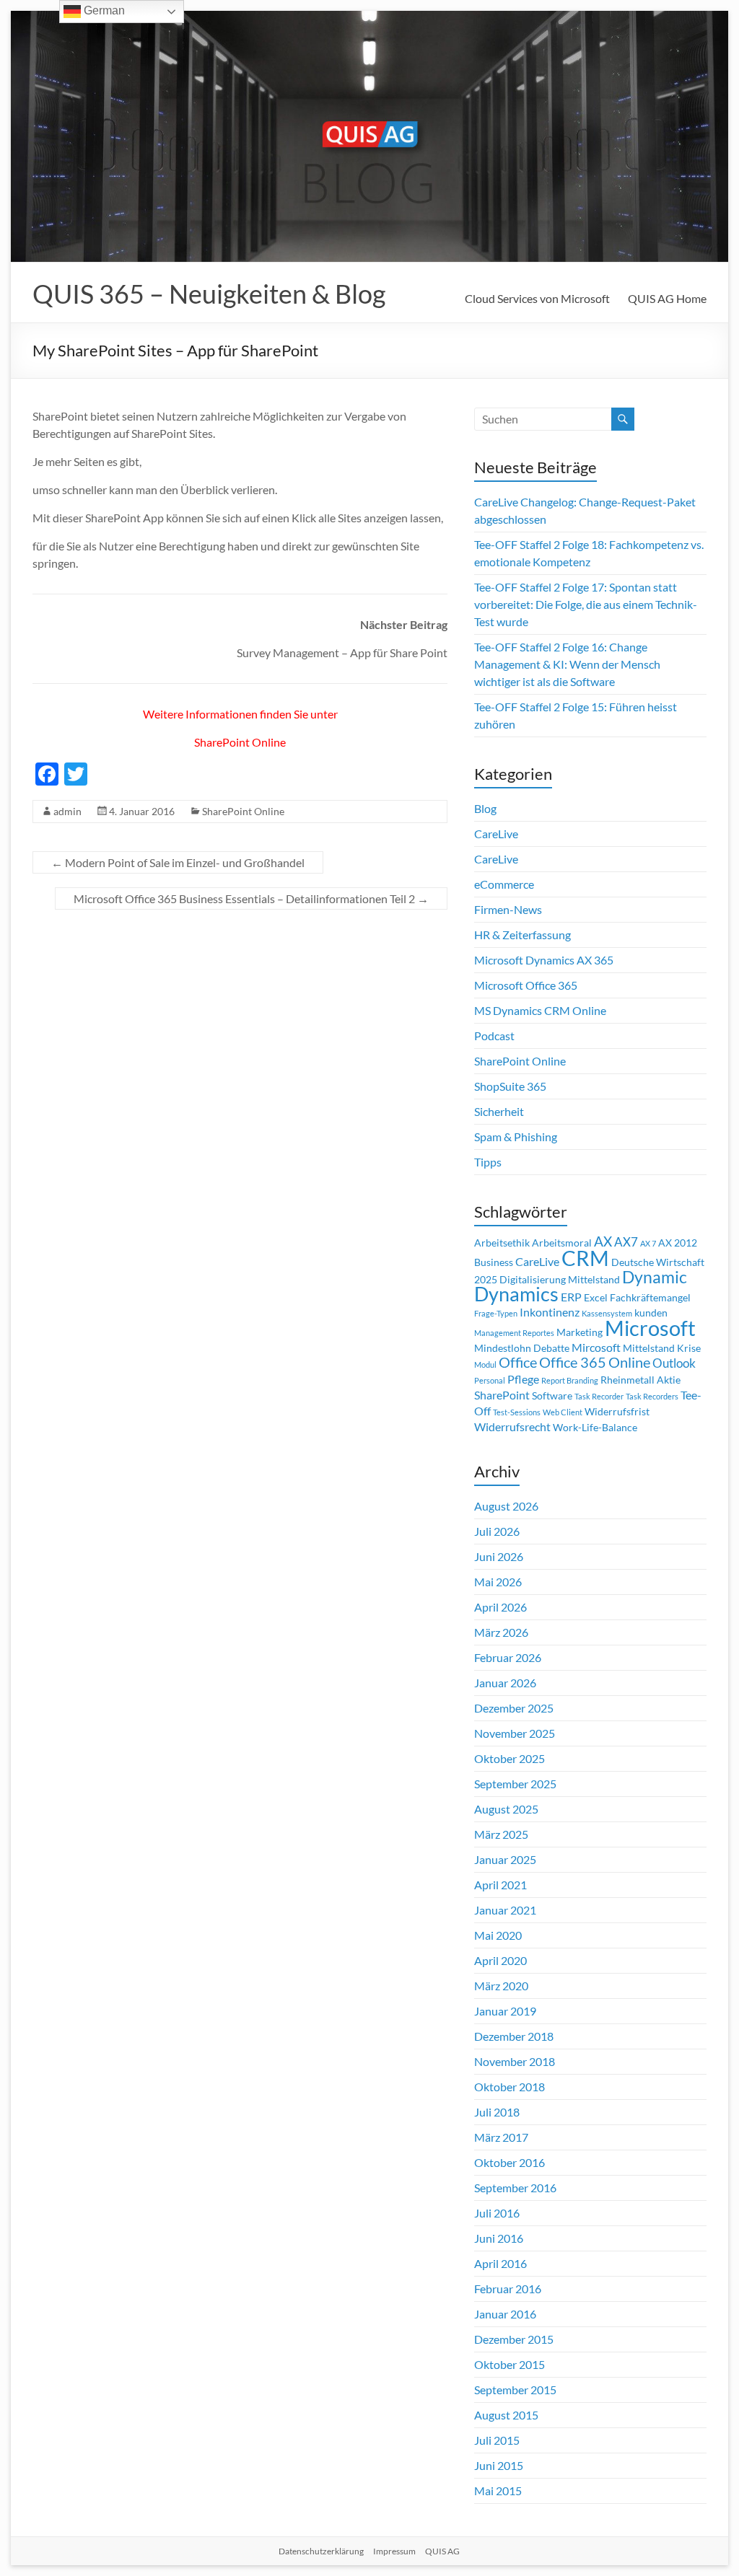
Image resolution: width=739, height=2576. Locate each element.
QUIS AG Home (667, 298)
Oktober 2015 (510, 2364)
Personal (490, 1380)
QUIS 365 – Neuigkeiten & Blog (209, 294)
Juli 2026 (497, 1531)
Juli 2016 (497, 2213)
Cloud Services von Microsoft (537, 298)
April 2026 (500, 1607)
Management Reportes (514, 1333)
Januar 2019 (505, 2011)
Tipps (488, 1162)
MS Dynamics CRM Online (540, 1010)
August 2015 (506, 2415)
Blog (485, 808)
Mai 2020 (498, 1935)
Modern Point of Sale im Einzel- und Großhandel (178, 862)
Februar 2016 (508, 2289)
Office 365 (573, 1362)
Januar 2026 (505, 1683)
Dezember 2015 (514, 2339)
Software (552, 1396)
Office (518, 1362)
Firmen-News (508, 909)
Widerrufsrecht (512, 1427)
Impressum (394, 2551)
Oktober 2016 (510, 2162)
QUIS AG (442, 2551)
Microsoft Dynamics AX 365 (544, 960)
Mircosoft (596, 1348)
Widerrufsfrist (617, 1412)
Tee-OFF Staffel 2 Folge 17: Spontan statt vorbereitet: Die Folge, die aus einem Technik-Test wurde (586, 604)
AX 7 (648, 1243)
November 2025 (515, 1733)
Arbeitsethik (502, 1243)
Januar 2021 (505, 1910)
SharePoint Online (240, 742)
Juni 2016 (499, 2238)
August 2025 (506, 1809)
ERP (571, 1297)
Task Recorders (652, 1396)
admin (67, 811)
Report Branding (570, 1380)
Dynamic (655, 1277)
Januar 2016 (505, 2314)
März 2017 (501, 2137)
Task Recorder (599, 1396)
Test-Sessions (517, 1412)
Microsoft (650, 1328)
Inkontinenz (550, 1312)
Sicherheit (499, 1111)
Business (494, 1262)
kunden (651, 1313)
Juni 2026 (499, 1556)
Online (629, 1362)
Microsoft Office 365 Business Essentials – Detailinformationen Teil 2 (251, 898)
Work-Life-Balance (595, 1428)
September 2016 (515, 2188)
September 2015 (515, 2390)
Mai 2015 (498, 2491)
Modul (485, 1364)
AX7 (626, 1242)
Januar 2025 (505, 1859)
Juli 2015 (497, 2440)
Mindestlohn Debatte (522, 1348)
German (103, 10)
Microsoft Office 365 (526, 985)
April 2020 (500, 1960)
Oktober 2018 (510, 2087)
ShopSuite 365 (510, 1086)
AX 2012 (678, 1243)
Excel (596, 1298)
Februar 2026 (508, 1657)
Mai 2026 (498, 1582)
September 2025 (515, 1784)
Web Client (563, 1412)
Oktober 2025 (510, 1758)
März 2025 (501, 1834)
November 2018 (515, 2061)
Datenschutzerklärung (321, 2551)
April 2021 (500, 1885)
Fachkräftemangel (650, 1298)
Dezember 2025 (514, 1708)
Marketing (580, 1332)
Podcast (494, 1036)
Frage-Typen (496, 1313)
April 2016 (500, 2263)
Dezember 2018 (514, 2036)
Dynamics (516, 1294)
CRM (585, 1258)
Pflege (523, 1379)
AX (603, 1241)
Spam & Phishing (516, 1137)
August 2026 (506, 1506)
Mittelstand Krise (662, 1348)
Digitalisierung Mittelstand (560, 1280)
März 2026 (501, 1632)
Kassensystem (607, 1313)
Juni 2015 (499, 2465)
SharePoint (502, 1395)
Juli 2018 (497, 2112)
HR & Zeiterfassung (522, 935)
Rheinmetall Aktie (640, 1380)
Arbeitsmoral (562, 1243)
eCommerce (504, 884)
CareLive (496, 834)
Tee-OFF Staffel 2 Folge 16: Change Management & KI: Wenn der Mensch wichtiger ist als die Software (567, 664)
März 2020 (501, 1986)
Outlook (674, 1363)
